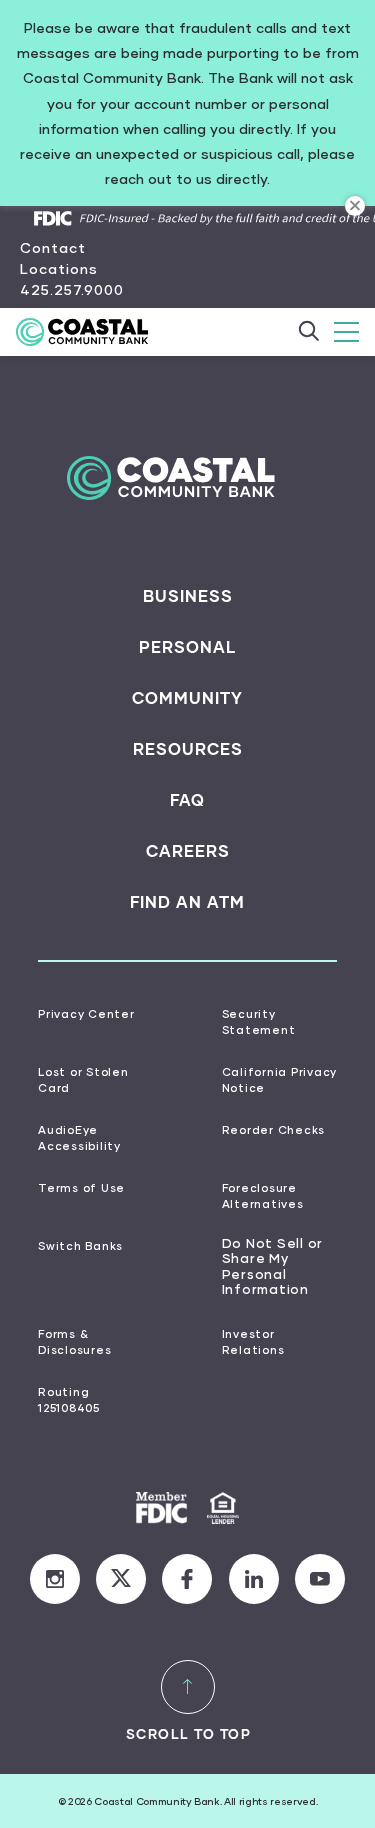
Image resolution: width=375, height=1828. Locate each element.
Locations (59, 268)
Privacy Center (86, 1013)
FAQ (187, 800)
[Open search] (308, 332)
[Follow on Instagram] (55, 1579)
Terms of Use (81, 1187)
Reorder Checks (274, 1129)
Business (188, 596)
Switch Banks (80, 1245)
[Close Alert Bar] (355, 206)
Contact (53, 247)
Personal (187, 647)
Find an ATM (187, 902)
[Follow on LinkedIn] (254, 1579)
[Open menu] (346, 332)
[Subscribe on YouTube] (320, 1579)
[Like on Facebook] (187, 1579)
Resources (188, 749)
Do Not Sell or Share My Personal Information (273, 1266)
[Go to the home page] (93, 332)
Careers (188, 851)
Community (187, 698)
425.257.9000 (72, 289)
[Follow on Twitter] (121, 1579)
